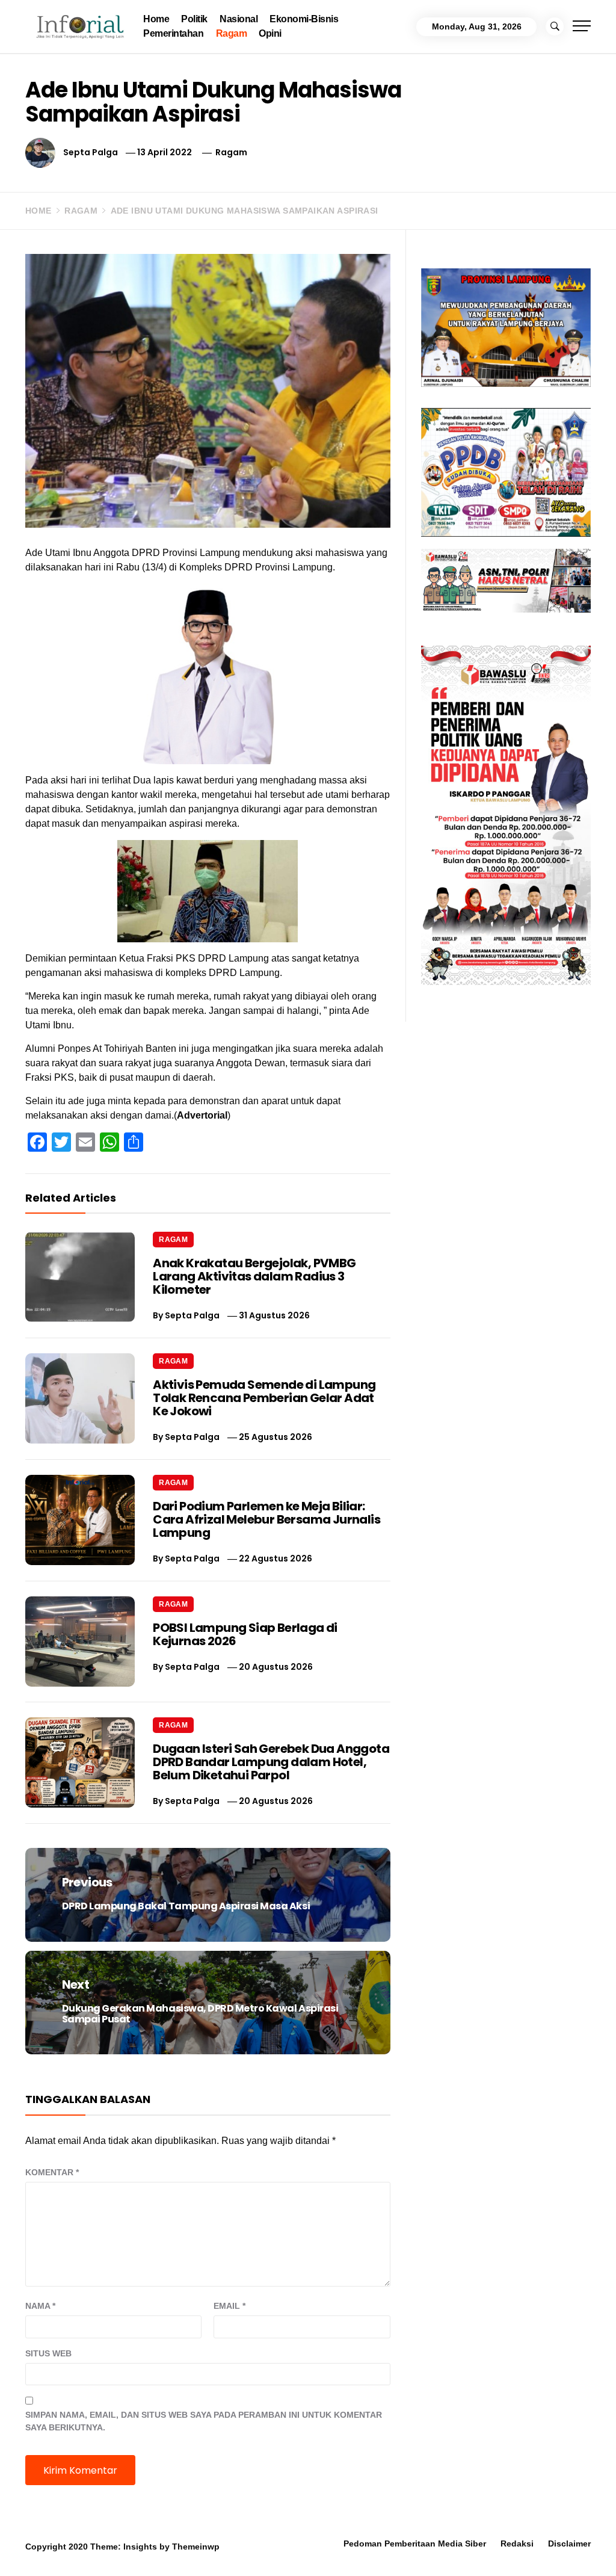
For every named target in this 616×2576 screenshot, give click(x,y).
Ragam (232, 33)
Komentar (52, 2172)
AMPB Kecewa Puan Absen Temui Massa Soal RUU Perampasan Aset (490, 2549)
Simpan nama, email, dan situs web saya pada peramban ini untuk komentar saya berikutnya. (204, 2421)
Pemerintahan (173, 33)
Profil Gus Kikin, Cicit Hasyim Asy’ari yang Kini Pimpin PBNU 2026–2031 (167, 2549)
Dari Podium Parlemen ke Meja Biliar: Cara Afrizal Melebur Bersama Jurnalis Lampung (266, 1519)
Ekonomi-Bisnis (304, 19)
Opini (270, 33)
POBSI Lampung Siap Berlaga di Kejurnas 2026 (245, 1634)
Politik (194, 19)
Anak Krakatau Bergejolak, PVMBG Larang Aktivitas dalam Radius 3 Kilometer (254, 1276)
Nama (40, 2306)
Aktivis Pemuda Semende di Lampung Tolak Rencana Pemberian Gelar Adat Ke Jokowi (264, 1398)
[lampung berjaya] (506, 327)
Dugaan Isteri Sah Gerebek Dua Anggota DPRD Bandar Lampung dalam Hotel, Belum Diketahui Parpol (271, 1762)
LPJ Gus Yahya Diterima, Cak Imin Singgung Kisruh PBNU (328, 2549)
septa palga (91, 152)
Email (229, 2306)
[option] (147, 2550)
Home (156, 19)
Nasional (239, 19)
